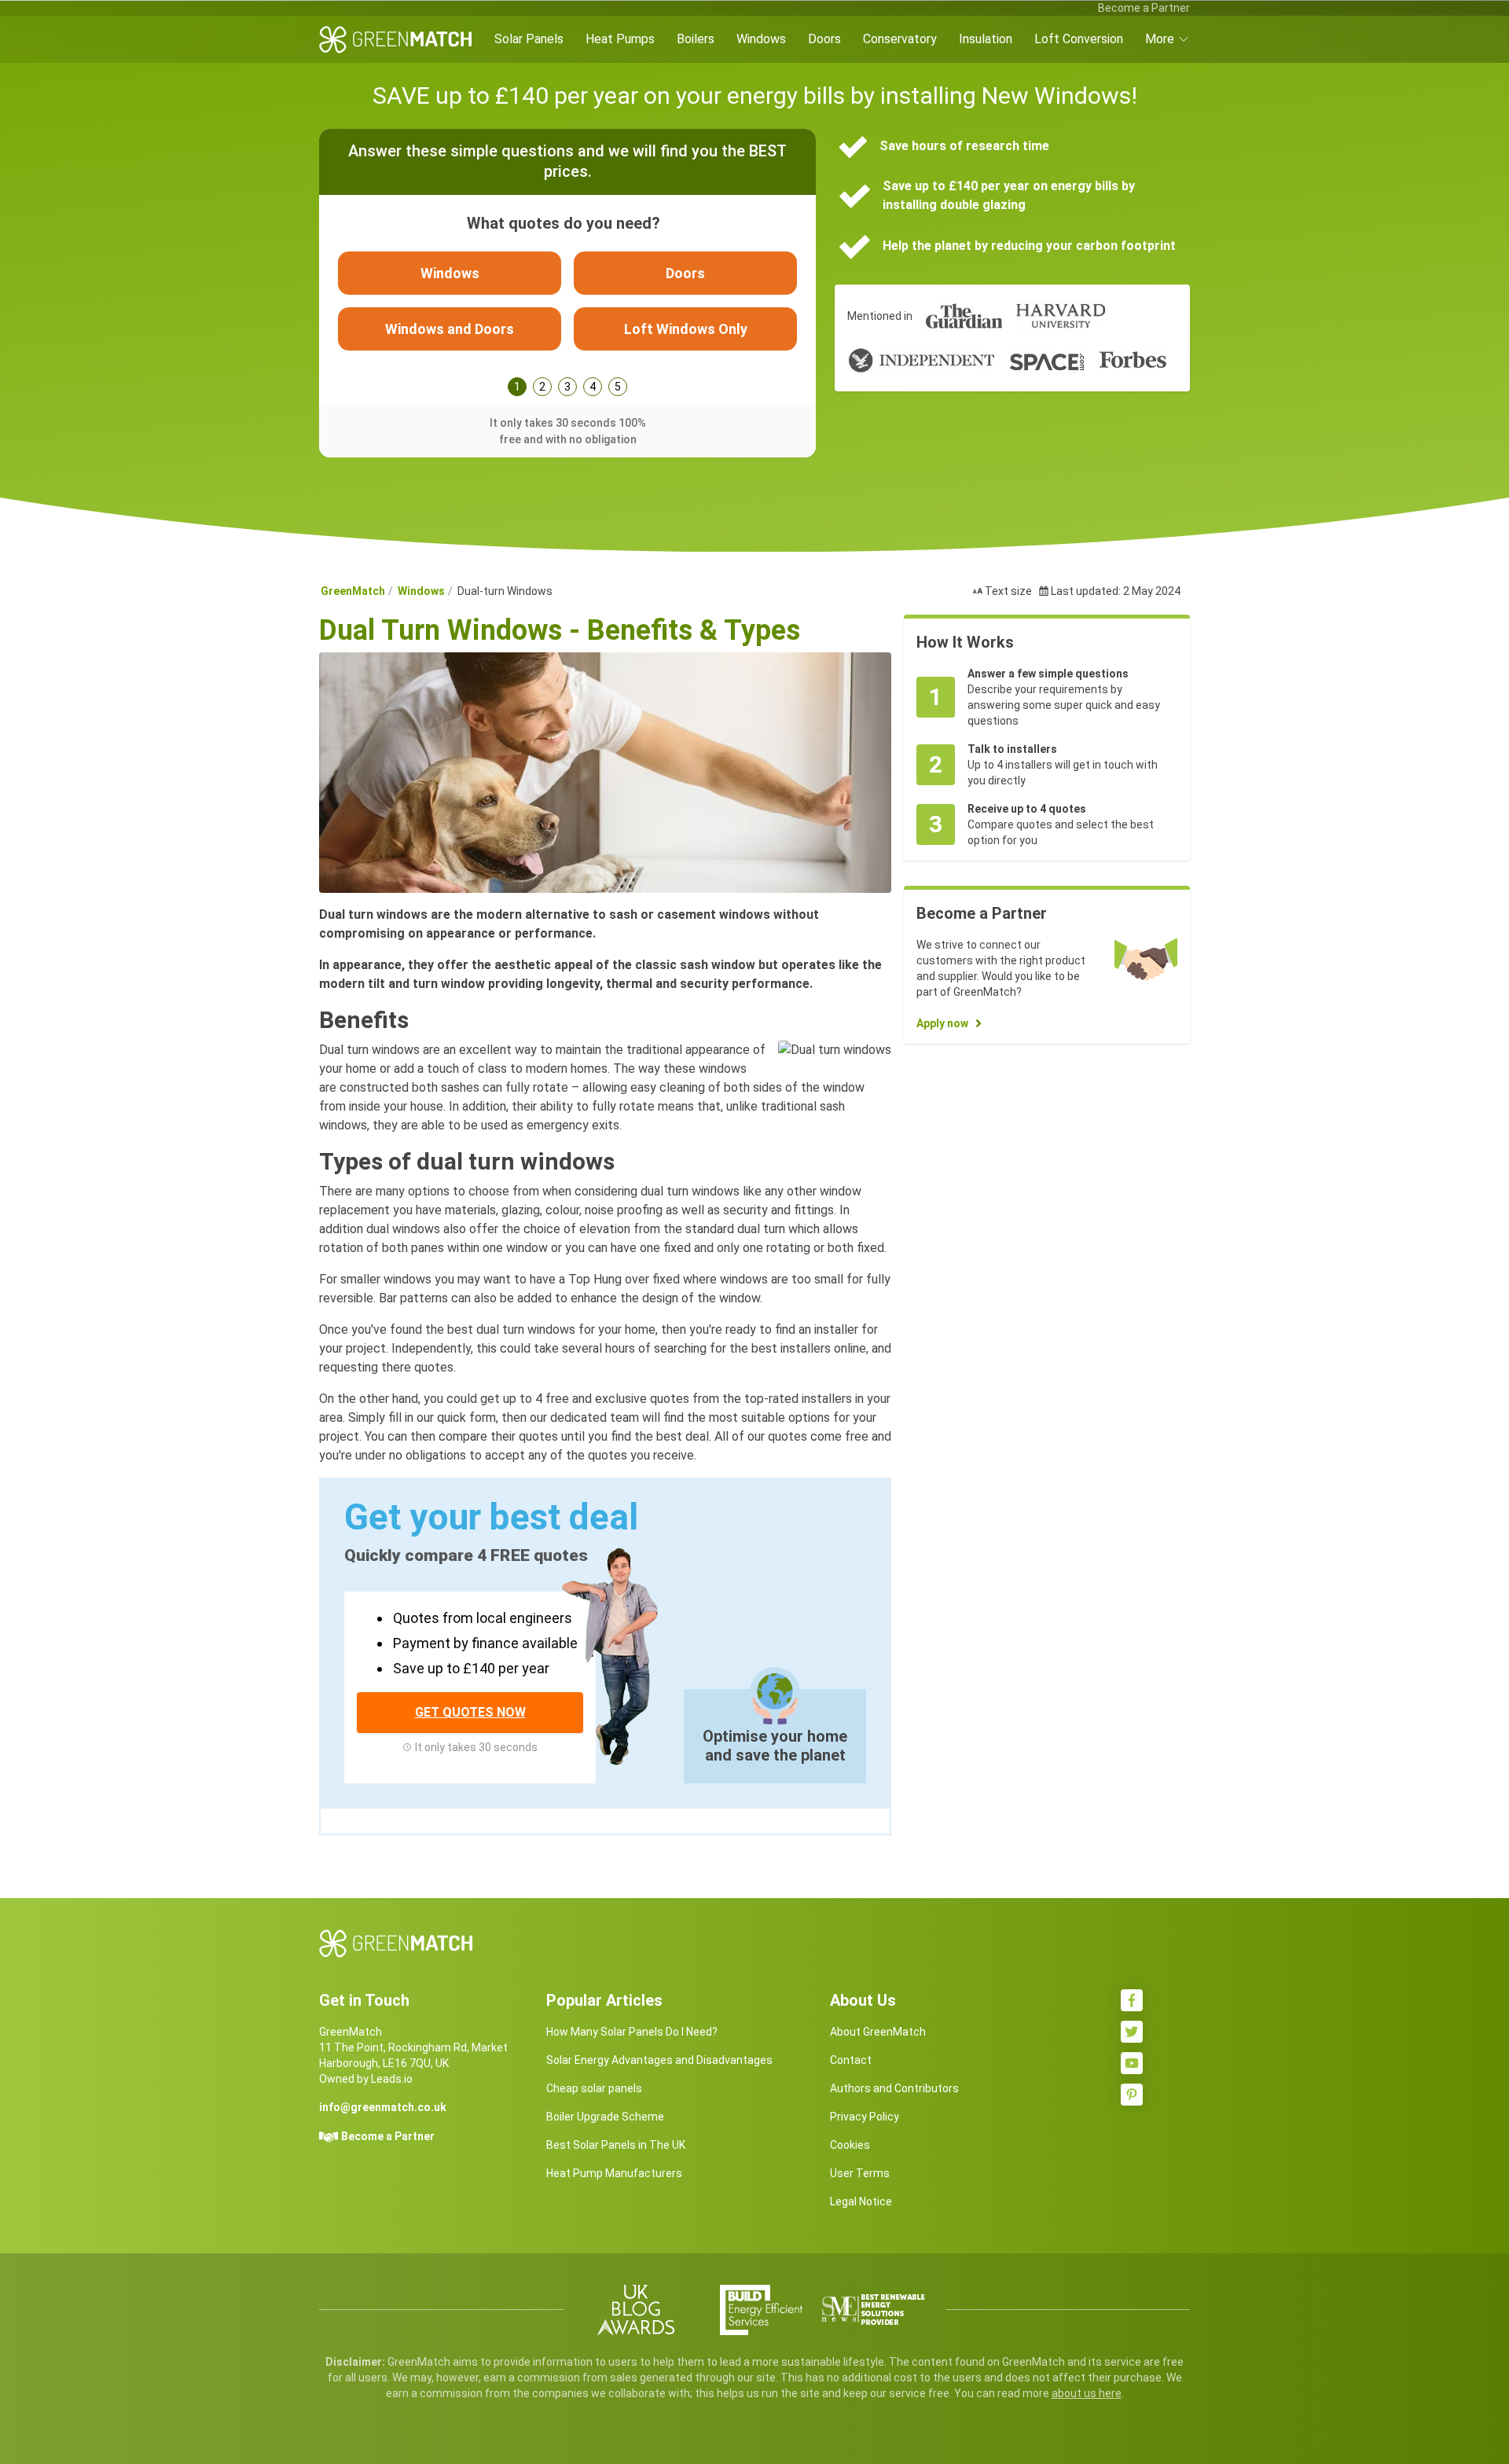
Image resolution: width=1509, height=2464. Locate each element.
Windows (761, 39)
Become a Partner (1144, 8)
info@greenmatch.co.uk (383, 2107)
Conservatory (900, 39)
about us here (1087, 2393)
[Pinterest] (1132, 2095)
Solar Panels (529, 39)
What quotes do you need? (564, 223)
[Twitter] (1132, 2032)
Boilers (696, 39)
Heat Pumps (620, 39)
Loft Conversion (1079, 39)
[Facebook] (1132, 2000)
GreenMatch (353, 591)
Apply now (942, 1023)
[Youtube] (1132, 2063)
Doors (824, 39)
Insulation (986, 39)
